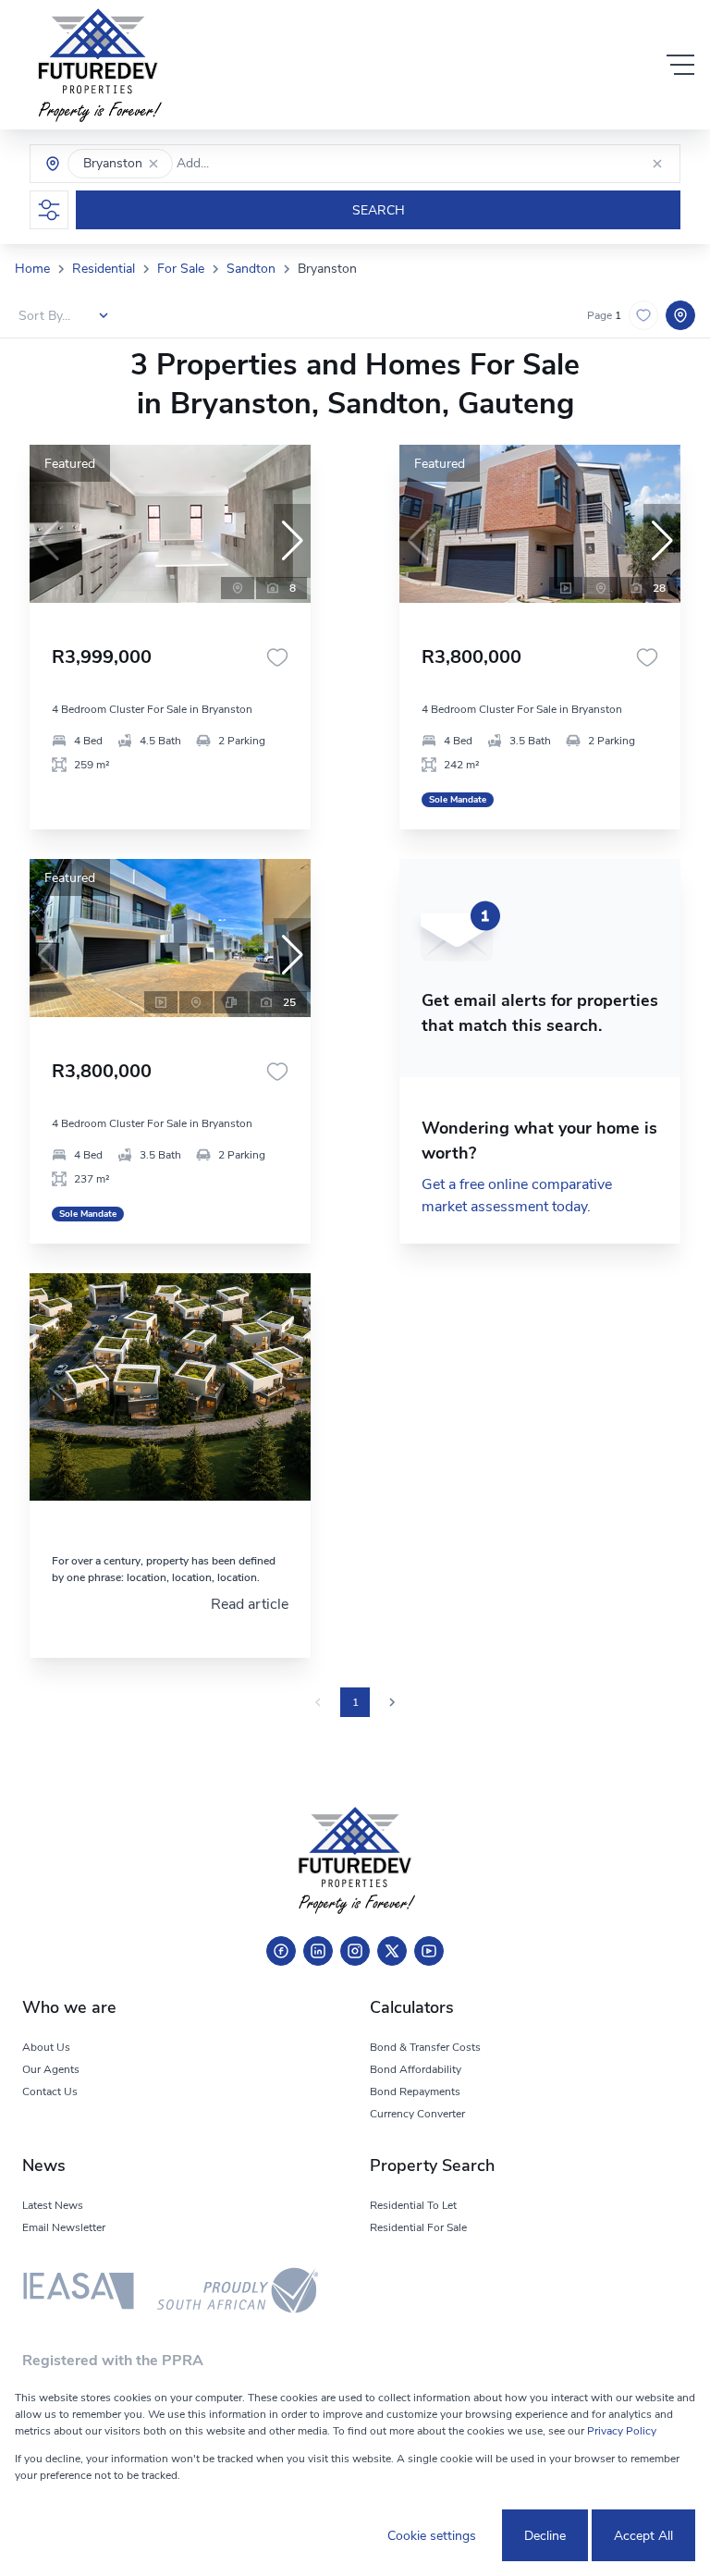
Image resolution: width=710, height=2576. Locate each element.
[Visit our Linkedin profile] (318, 1951)
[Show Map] (680, 315)
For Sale (181, 269)
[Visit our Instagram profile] (355, 1951)
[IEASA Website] (79, 2294)
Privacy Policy (622, 2431)
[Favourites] (277, 657)
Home (32, 269)
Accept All (643, 2536)
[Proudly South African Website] (238, 2294)
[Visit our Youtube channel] (429, 1951)
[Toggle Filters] (49, 210)
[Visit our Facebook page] (281, 1951)
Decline (545, 2536)
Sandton (251, 269)
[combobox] (257, 164)
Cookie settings (432, 2536)
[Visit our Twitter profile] (392, 1951)
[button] (153, 164)
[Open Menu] (680, 65)
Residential (104, 269)
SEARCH (379, 210)
